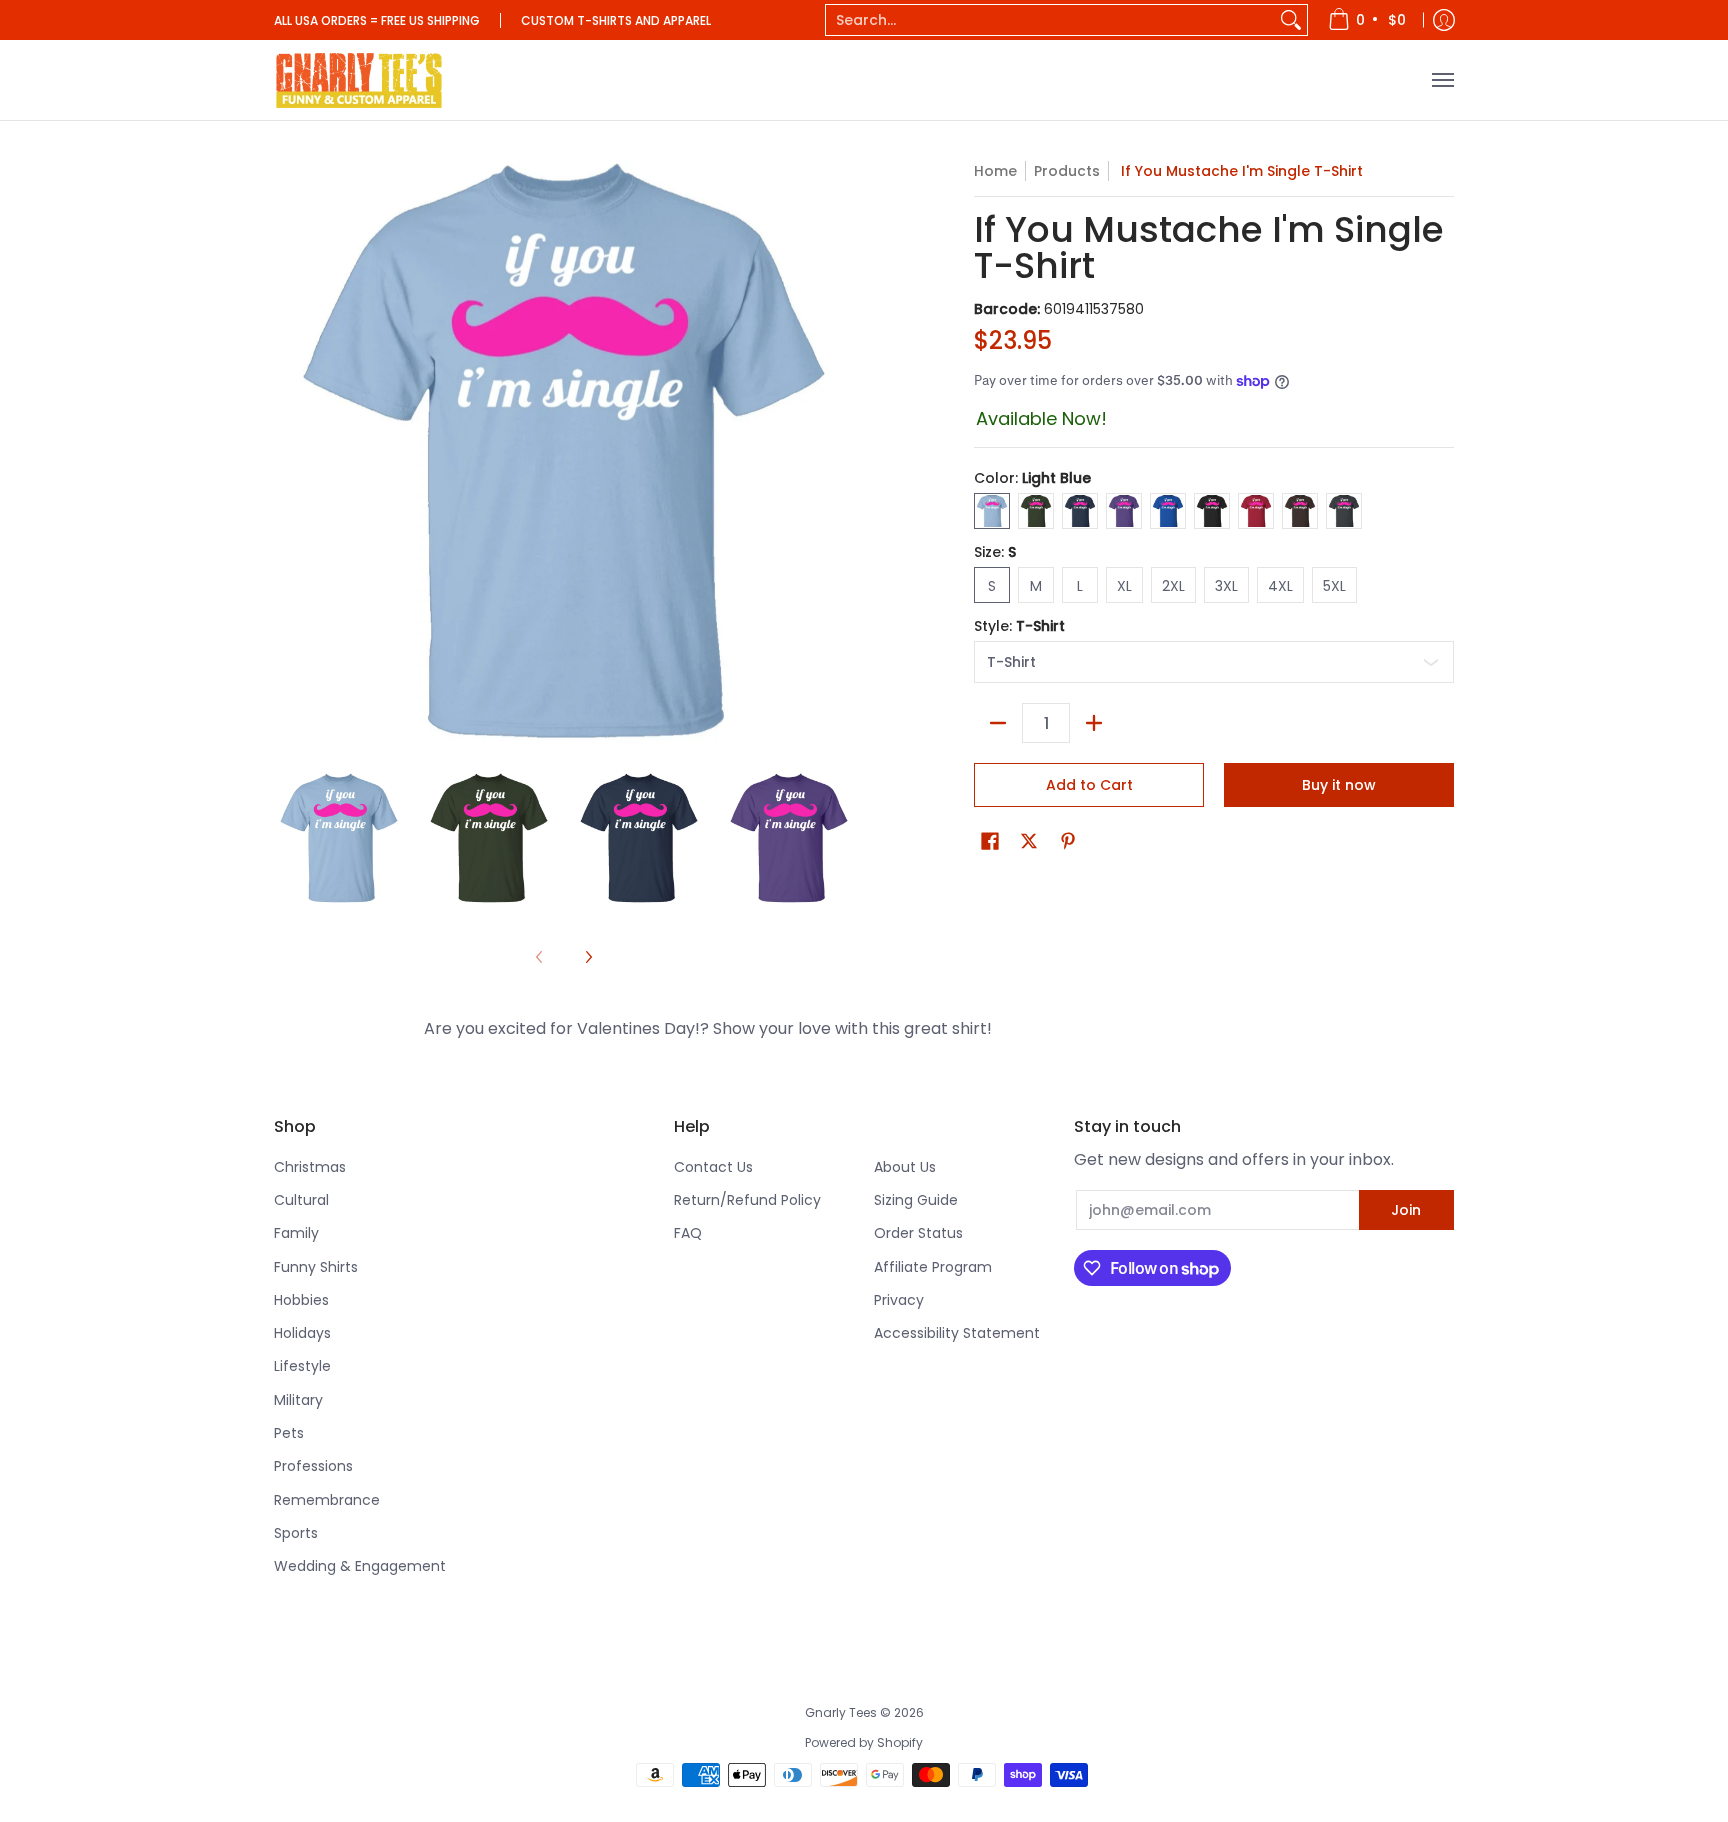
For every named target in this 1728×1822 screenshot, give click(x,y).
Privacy (899, 1300)
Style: (1019, 626)
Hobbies (301, 1300)
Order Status (918, 1233)
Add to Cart (1089, 785)
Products (1067, 171)
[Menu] (1442, 80)
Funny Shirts (316, 1267)
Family (296, 1233)
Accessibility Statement (957, 1333)
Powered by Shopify (864, 1742)
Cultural (301, 1200)
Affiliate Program (933, 1267)
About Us (905, 1167)
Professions (313, 1466)
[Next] (588, 957)
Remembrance (327, 1500)
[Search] (1291, 20)
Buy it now (1339, 785)
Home (995, 171)
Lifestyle (302, 1366)
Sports (296, 1533)
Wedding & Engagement (360, 1566)
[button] (990, 841)
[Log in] (1444, 20)
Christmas (310, 1167)
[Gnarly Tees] (359, 80)
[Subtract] (998, 723)
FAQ (688, 1233)
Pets (289, 1433)
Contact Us (713, 1167)
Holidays (302, 1333)
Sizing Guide (916, 1200)
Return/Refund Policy (747, 1200)
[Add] (1094, 723)
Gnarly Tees (841, 1712)
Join (1406, 1210)
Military (298, 1400)
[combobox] (1050, 20)
